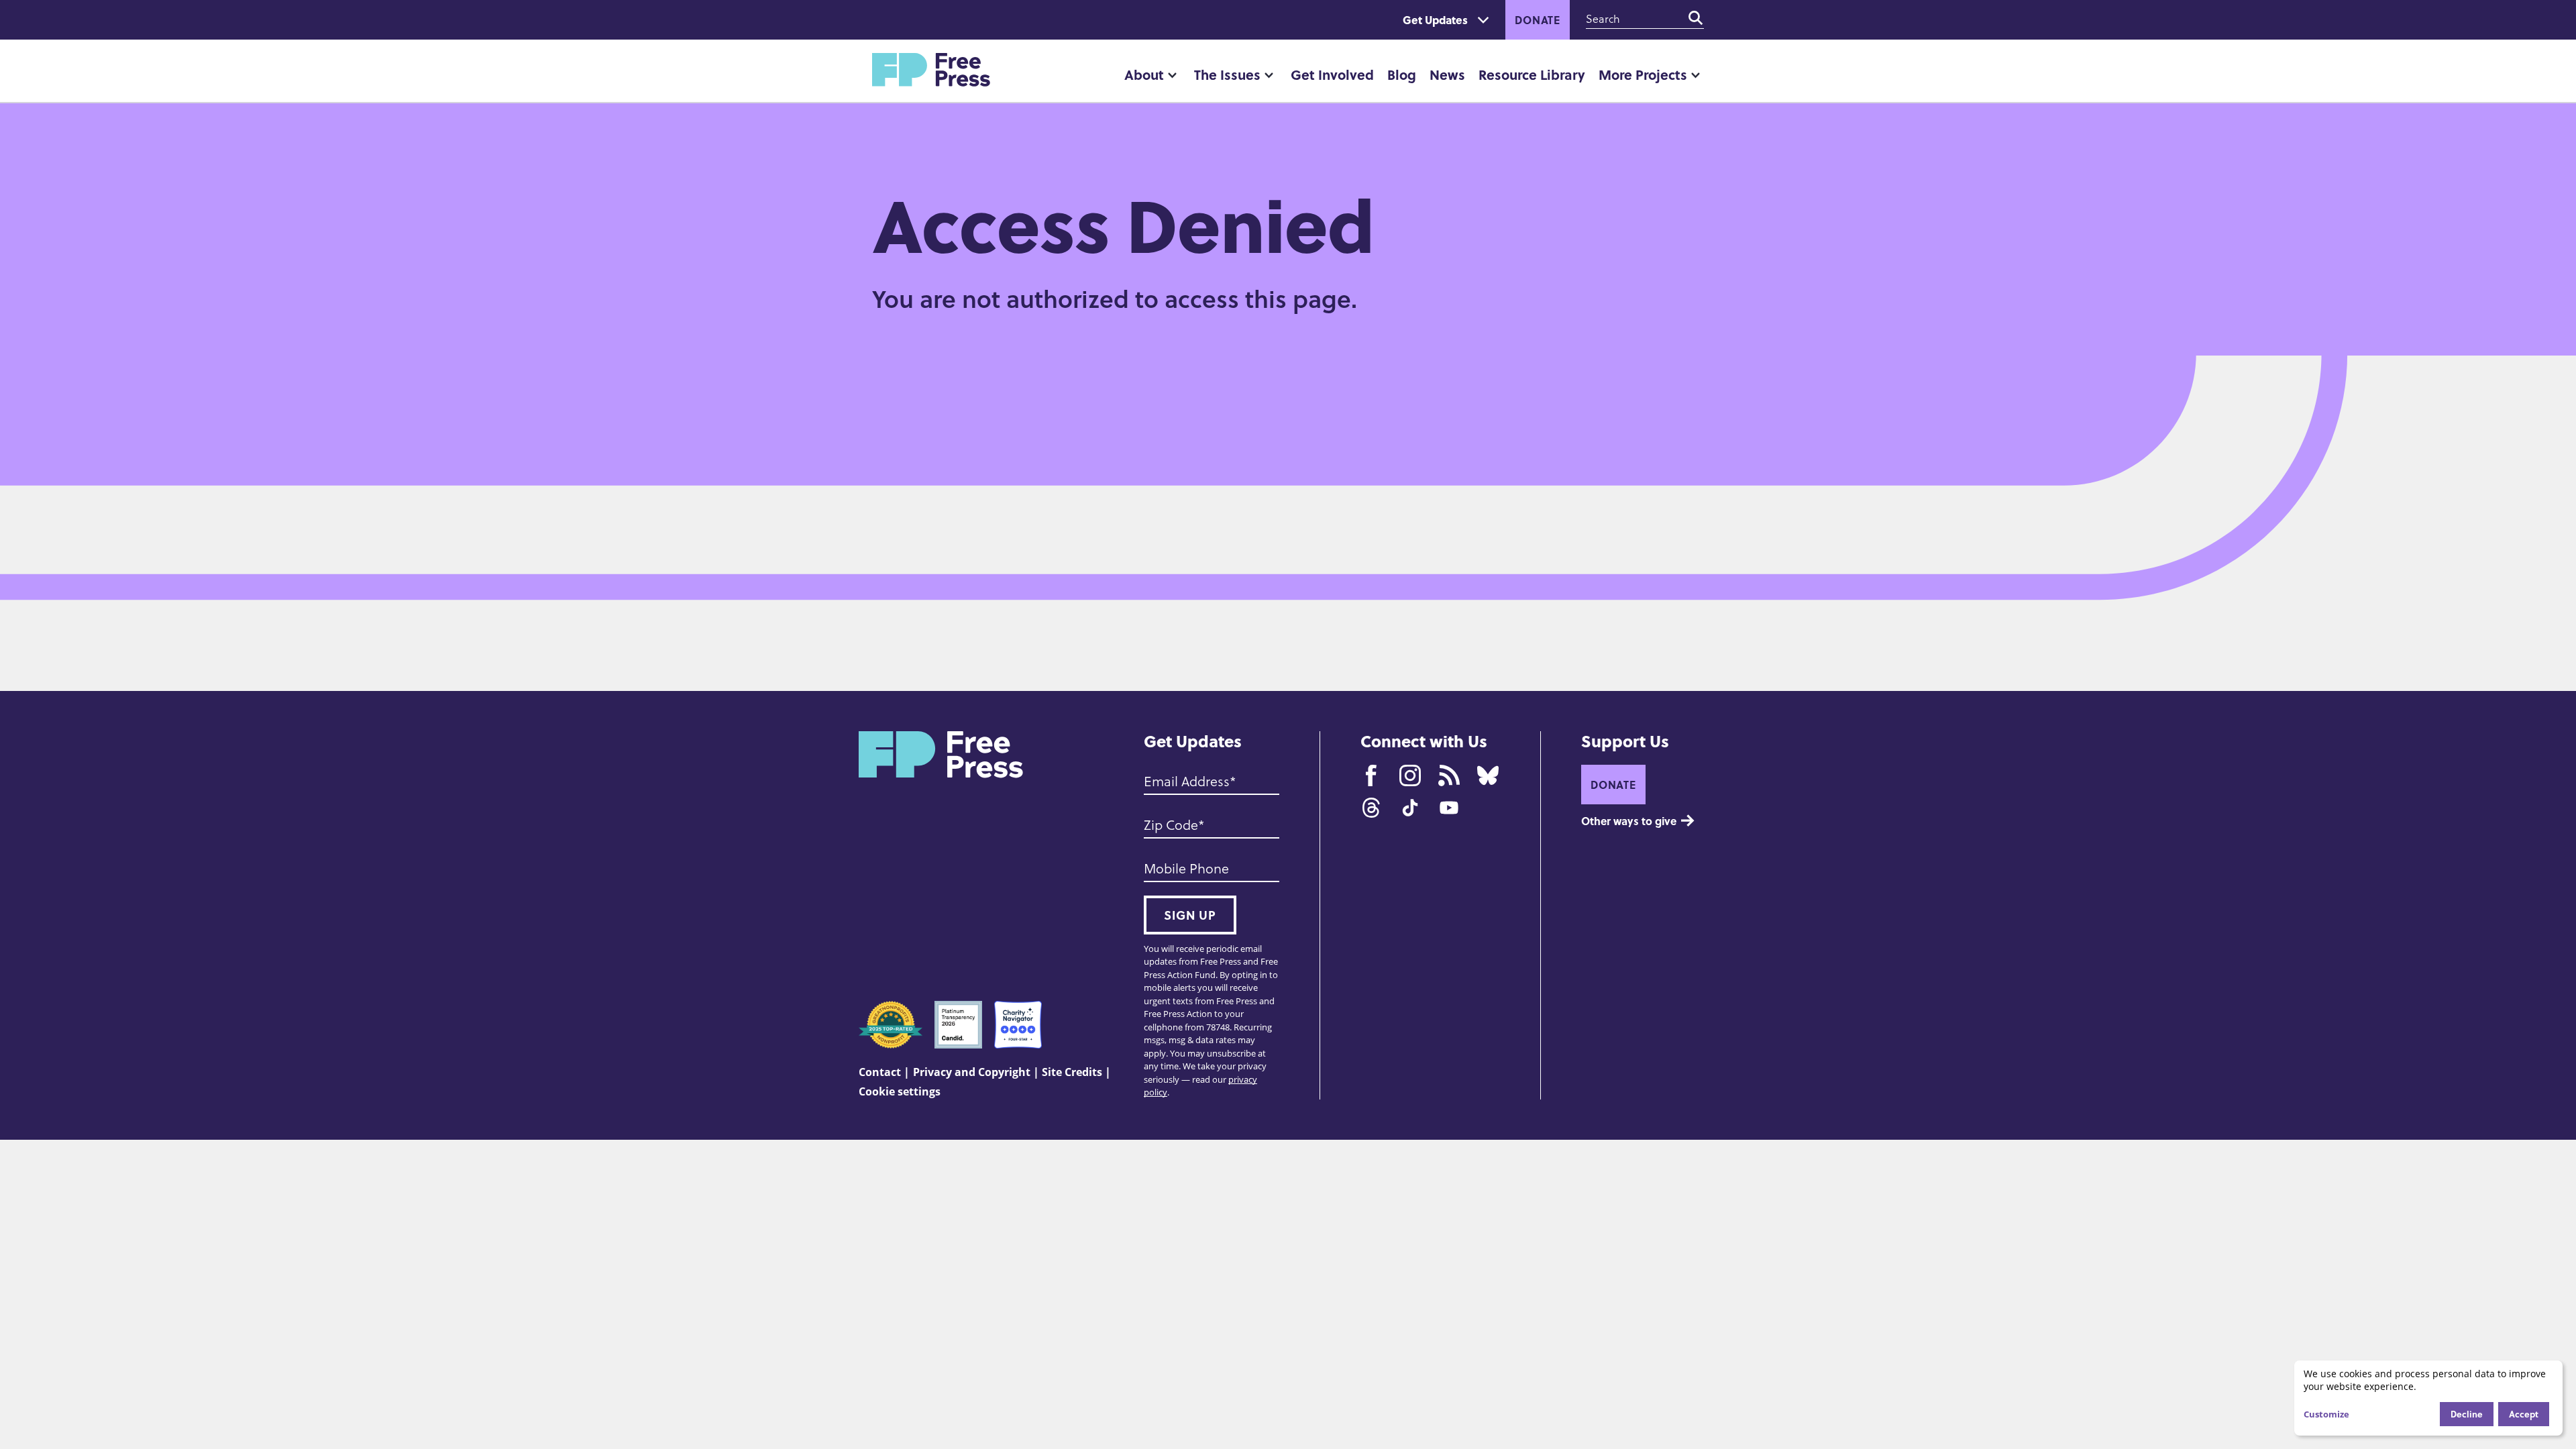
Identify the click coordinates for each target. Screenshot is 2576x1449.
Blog (1402, 74)
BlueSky (1488, 775)
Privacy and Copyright (972, 1072)
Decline (2467, 1414)
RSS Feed (1449, 775)
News (1447, 74)
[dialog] (2428, 1398)
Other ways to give (1629, 821)
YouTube (1449, 808)
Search (1696, 18)
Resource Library (1532, 74)
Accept (2524, 1414)
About (1144, 74)
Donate (1538, 20)
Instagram (1410, 775)
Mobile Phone (1186, 868)
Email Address (1187, 781)
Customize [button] (2326, 1414)
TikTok (1410, 808)
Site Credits (1072, 1072)
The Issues (1227, 74)
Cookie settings (900, 1091)
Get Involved (1332, 74)
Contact (880, 1072)
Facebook (1371, 775)
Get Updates (1435, 20)
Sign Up (1190, 915)
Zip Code (1171, 824)
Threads (1371, 808)
